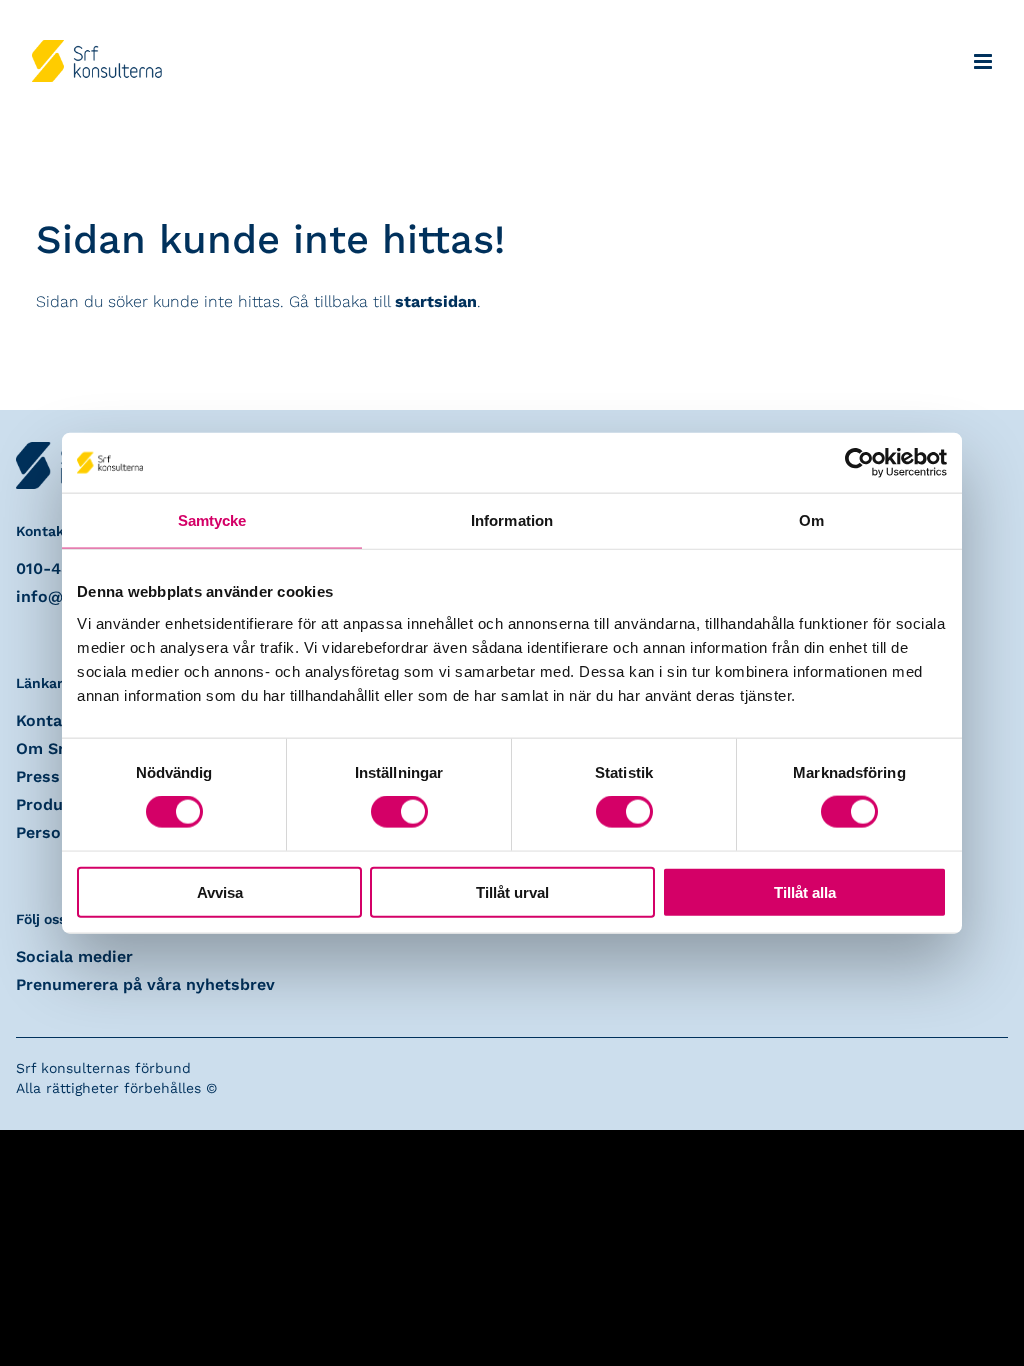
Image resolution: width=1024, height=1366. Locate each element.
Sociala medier (74, 956)
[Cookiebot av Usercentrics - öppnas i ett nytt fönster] (859, 463)
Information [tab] (512, 520)
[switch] (399, 812)
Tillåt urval (512, 891)
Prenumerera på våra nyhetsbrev (145, 984)
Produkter (56, 804)
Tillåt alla (805, 891)
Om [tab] (811, 520)
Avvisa (220, 891)
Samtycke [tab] (212, 520)
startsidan (436, 301)
